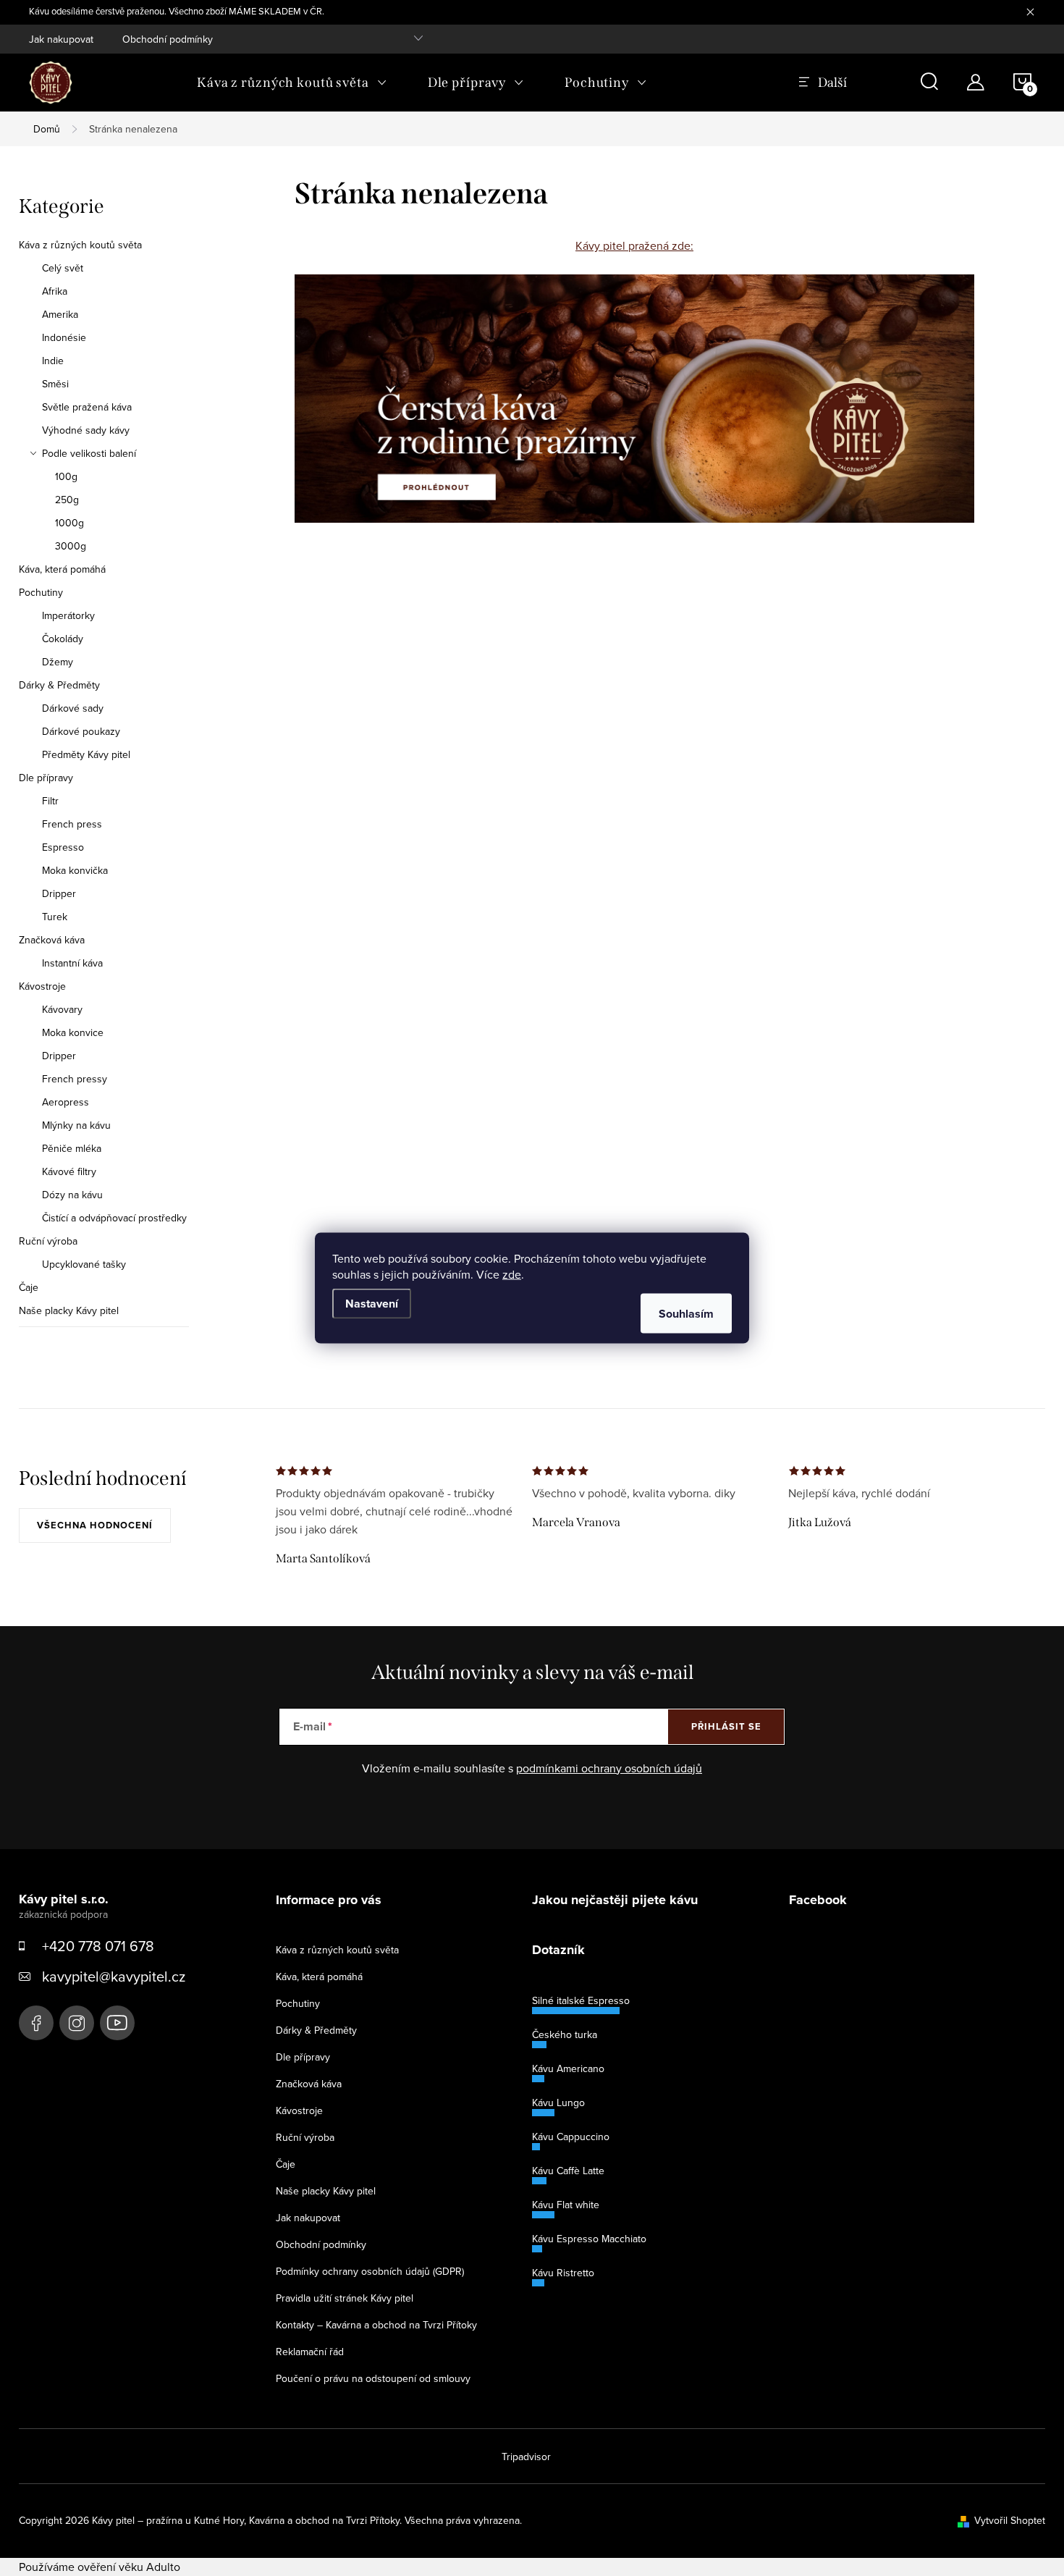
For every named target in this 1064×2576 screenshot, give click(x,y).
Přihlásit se (726, 1726)
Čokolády (63, 639)
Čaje (29, 1287)
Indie (53, 361)
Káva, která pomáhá (62, 569)
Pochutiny (41, 592)
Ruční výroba (48, 1241)
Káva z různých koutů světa (80, 245)
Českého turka (565, 2034)
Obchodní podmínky (168, 39)
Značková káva (52, 940)
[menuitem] (292, 83)
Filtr (50, 801)
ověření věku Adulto (129, 2567)
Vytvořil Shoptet (1010, 2520)
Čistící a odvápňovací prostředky (114, 1218)
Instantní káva (72, 963)
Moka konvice (73, 1032)
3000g (71, 546)
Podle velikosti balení (89, 453)
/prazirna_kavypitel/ (77, 2023)
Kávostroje (42, 986)
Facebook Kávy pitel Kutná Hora (36, 2023)
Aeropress (66, 1102)
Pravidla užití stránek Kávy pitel (345, 2298)
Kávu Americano (568, 2068)
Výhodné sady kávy (86, 430)
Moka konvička (75, 870)
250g (67, 500)
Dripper (59, 893)
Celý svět (63, 268)
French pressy (75, 1079)
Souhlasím (686, 1314)
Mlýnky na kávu (76, 1125)
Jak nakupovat (61, 39)
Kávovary (62, 1009)
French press (72, 824)
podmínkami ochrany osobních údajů (609, 1768)
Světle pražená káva (87, 407)
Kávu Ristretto (563, 2273)
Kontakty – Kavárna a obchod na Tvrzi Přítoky (376, 2325)
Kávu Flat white (566, 2205)
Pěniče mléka (72, 1148)
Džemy (58, 662)
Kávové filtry (69, 1171)
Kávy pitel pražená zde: (634, 245)
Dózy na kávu (72, 1195)
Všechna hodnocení (95, 1525)
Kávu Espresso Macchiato (589, 2239)
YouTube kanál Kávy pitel (117, 2023)
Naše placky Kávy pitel (69, 1310)
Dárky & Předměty (59, 685)
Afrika (55, 291)
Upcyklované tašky (84, 1264)
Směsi (55, 384)
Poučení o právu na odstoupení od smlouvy (373, 2378)
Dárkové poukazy (81, 731)
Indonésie (64, 337)
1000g (69, 523)
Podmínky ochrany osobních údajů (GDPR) (370, 2271)
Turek (55, 917)
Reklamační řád (310, 2352)
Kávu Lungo (558, 2103)
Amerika (60, 314)
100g (66, 476)
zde (512, 1274)
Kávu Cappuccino (571, 2137)
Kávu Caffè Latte (568, 2171)
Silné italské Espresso (581, 2000)
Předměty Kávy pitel (86, 754)
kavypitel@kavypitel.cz (114, 1976)
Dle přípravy (46, 778)
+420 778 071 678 (98, 1946)
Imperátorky (68, 615)
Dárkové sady (73, 708)
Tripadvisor (526, 2457)
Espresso (63, 847)
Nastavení (372, 1304)
